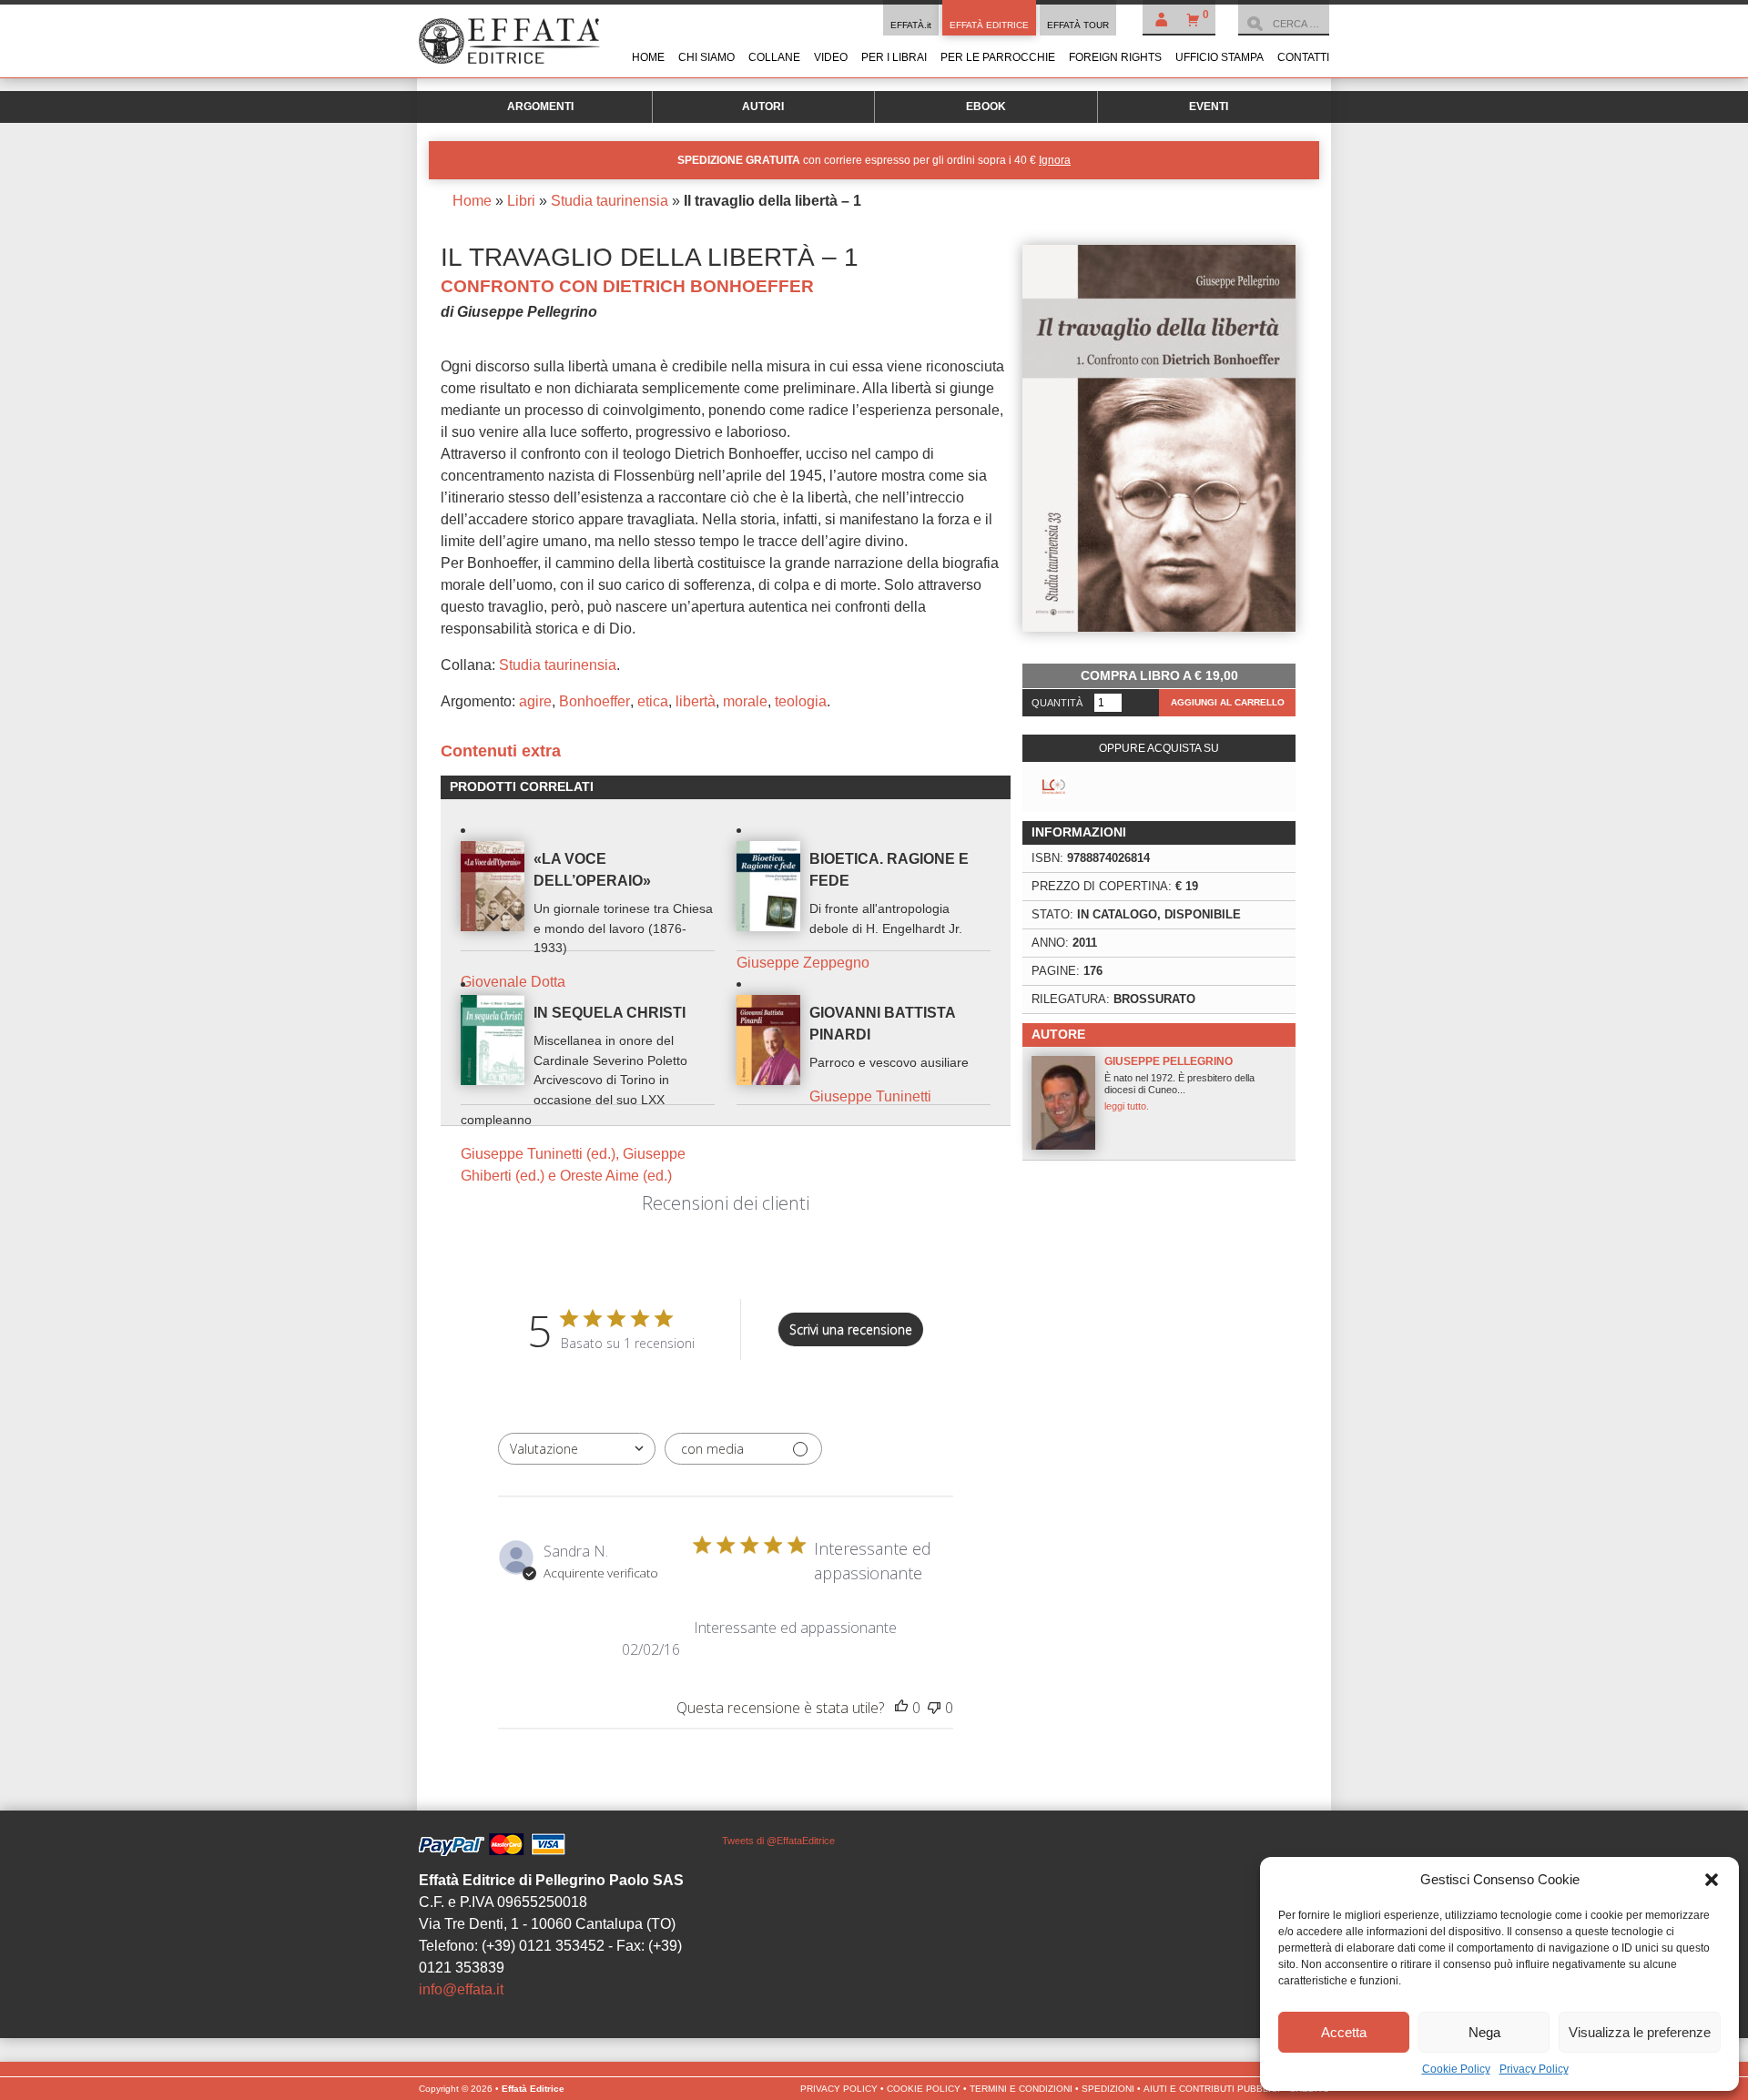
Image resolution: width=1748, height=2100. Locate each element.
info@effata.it (461, 1989)
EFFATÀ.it (911, 25)
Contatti (1303, 57)
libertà (696, 701)
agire (535, 701)
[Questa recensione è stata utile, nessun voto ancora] (901, 1708)
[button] (1712, 1880)
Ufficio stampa (1220, 57)
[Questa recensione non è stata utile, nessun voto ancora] (934, 1708)
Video (831, 57)
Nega (1484, 2032)
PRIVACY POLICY (839, 2089)
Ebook (986, 107)
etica (653, 701)
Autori (763, 107)
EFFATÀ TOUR (1078, 25)
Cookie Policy (1456, 2069)
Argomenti (540, 107)
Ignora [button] (1055, 160)
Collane (774, 57)
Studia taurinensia (610, 201)
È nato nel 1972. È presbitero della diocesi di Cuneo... (1179, 1083)
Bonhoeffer (595, 701)
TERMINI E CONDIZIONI (1021, 2089)
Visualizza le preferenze (1640, 2032)
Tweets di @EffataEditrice (778, 1841)
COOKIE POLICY (924, 2089)
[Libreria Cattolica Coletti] (1054, 787)
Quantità (1057, 703)
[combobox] (577, 1449)
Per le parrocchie (998, 57)
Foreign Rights (1115, 57)
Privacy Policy (1534, 2069)
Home (648, 57)
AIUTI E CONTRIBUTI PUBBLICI (1212, 2089)
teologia (801, 701)
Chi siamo (706, 57)
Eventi (1209, 107)
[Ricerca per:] (1284, 24)
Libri (521, 201)
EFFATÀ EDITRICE (989, 25)
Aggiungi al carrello (1228, 702)
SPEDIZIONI (1108, 2089)
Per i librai (894, 57)
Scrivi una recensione (851, 1329)
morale (745, 701)
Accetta (1344, 2032)
